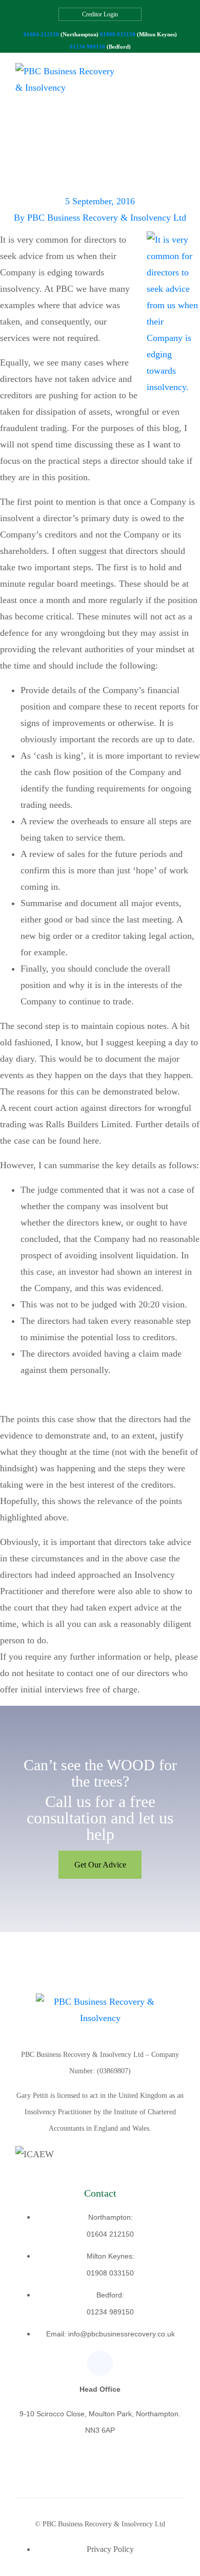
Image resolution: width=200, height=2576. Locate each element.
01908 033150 (118, 34)
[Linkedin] (100, 2363)
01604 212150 (41, 34)
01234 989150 (87, 47)
